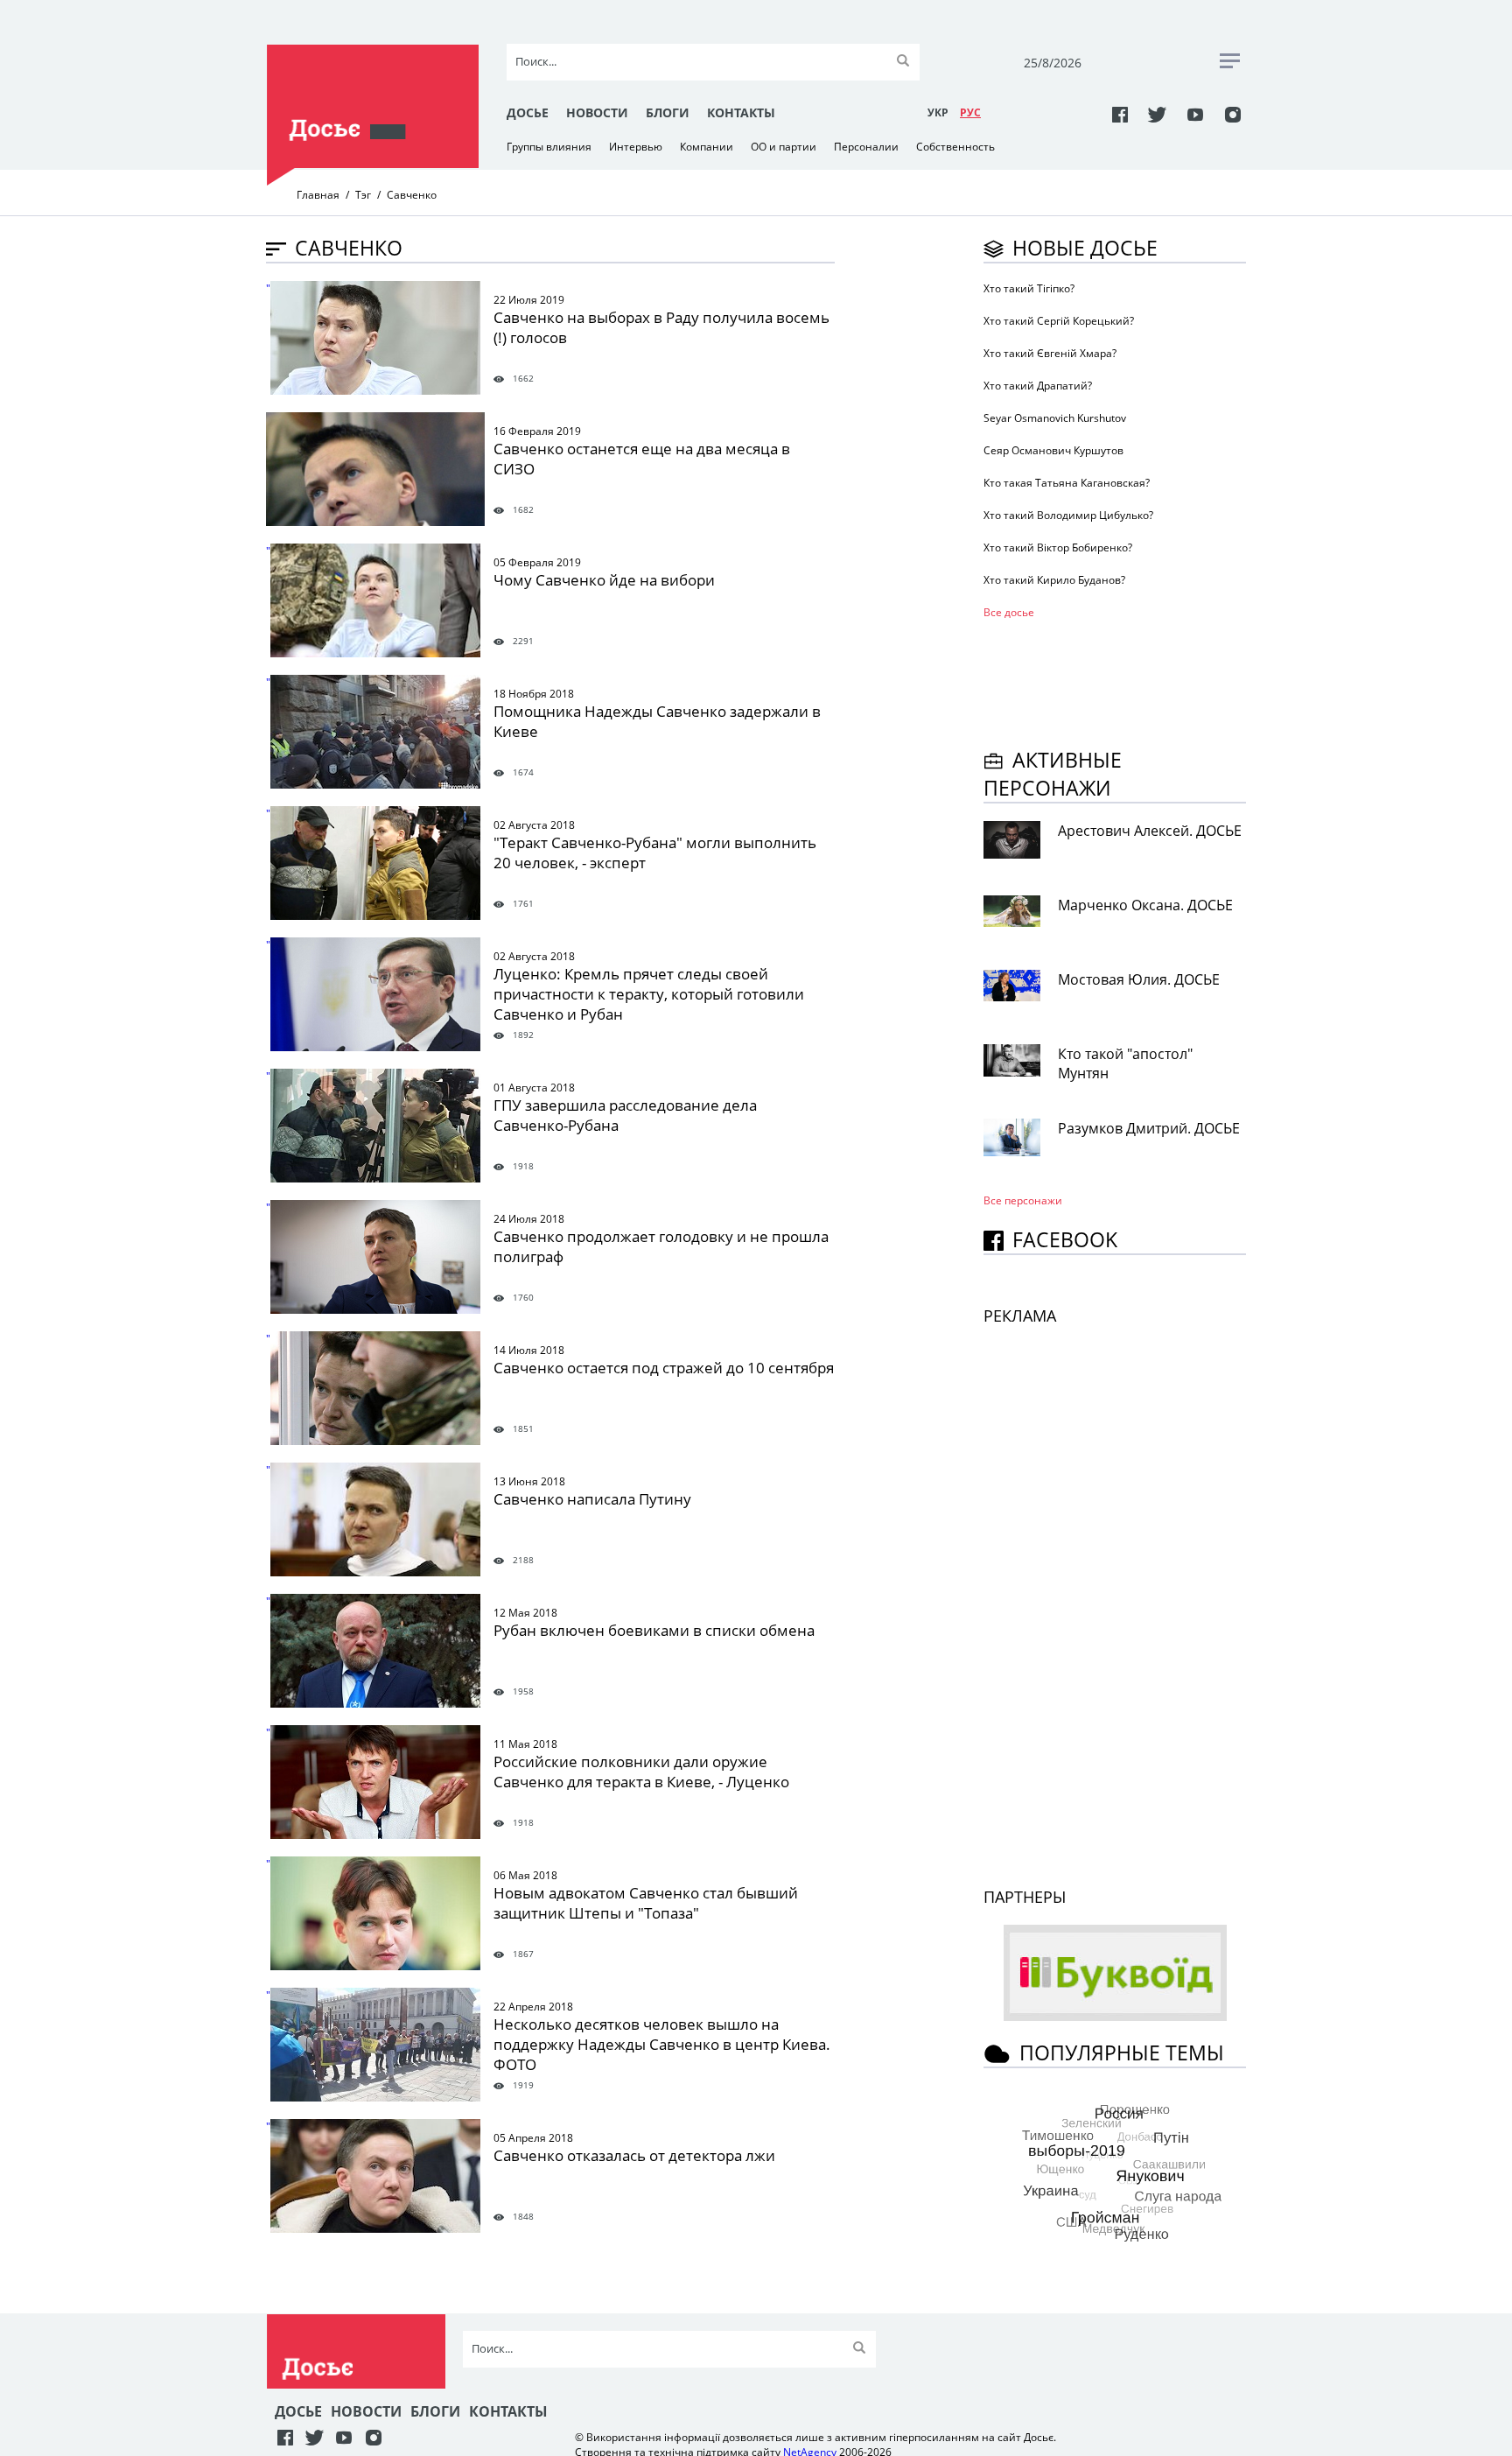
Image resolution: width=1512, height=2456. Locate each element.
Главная (318, 195)
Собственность (955, 147)
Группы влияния (549, 147)
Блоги (668, 112)
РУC (970, 112)
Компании (707, 147)
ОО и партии (784, 147)
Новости (597, 112)
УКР (938, 112)
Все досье (1009, 612)
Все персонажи (1023, 1200)
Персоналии (866, 147)
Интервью (636, 147)
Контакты (741, 112)
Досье (528, 112)
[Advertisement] (1123, 681)
